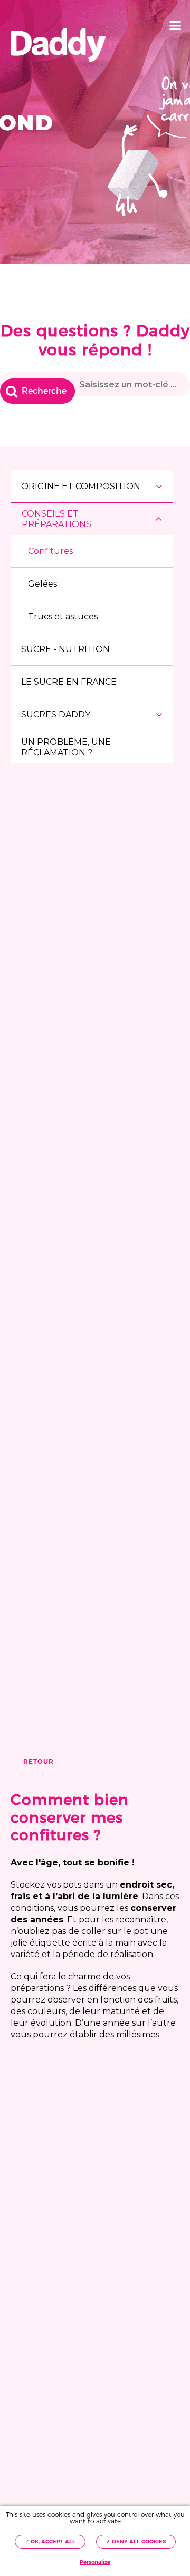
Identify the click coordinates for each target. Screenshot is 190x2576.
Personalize (95, 2562)
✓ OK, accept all (50, 2541)
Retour (39, 1762)
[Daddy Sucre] (58, 45)
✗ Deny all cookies (136, 2541)
